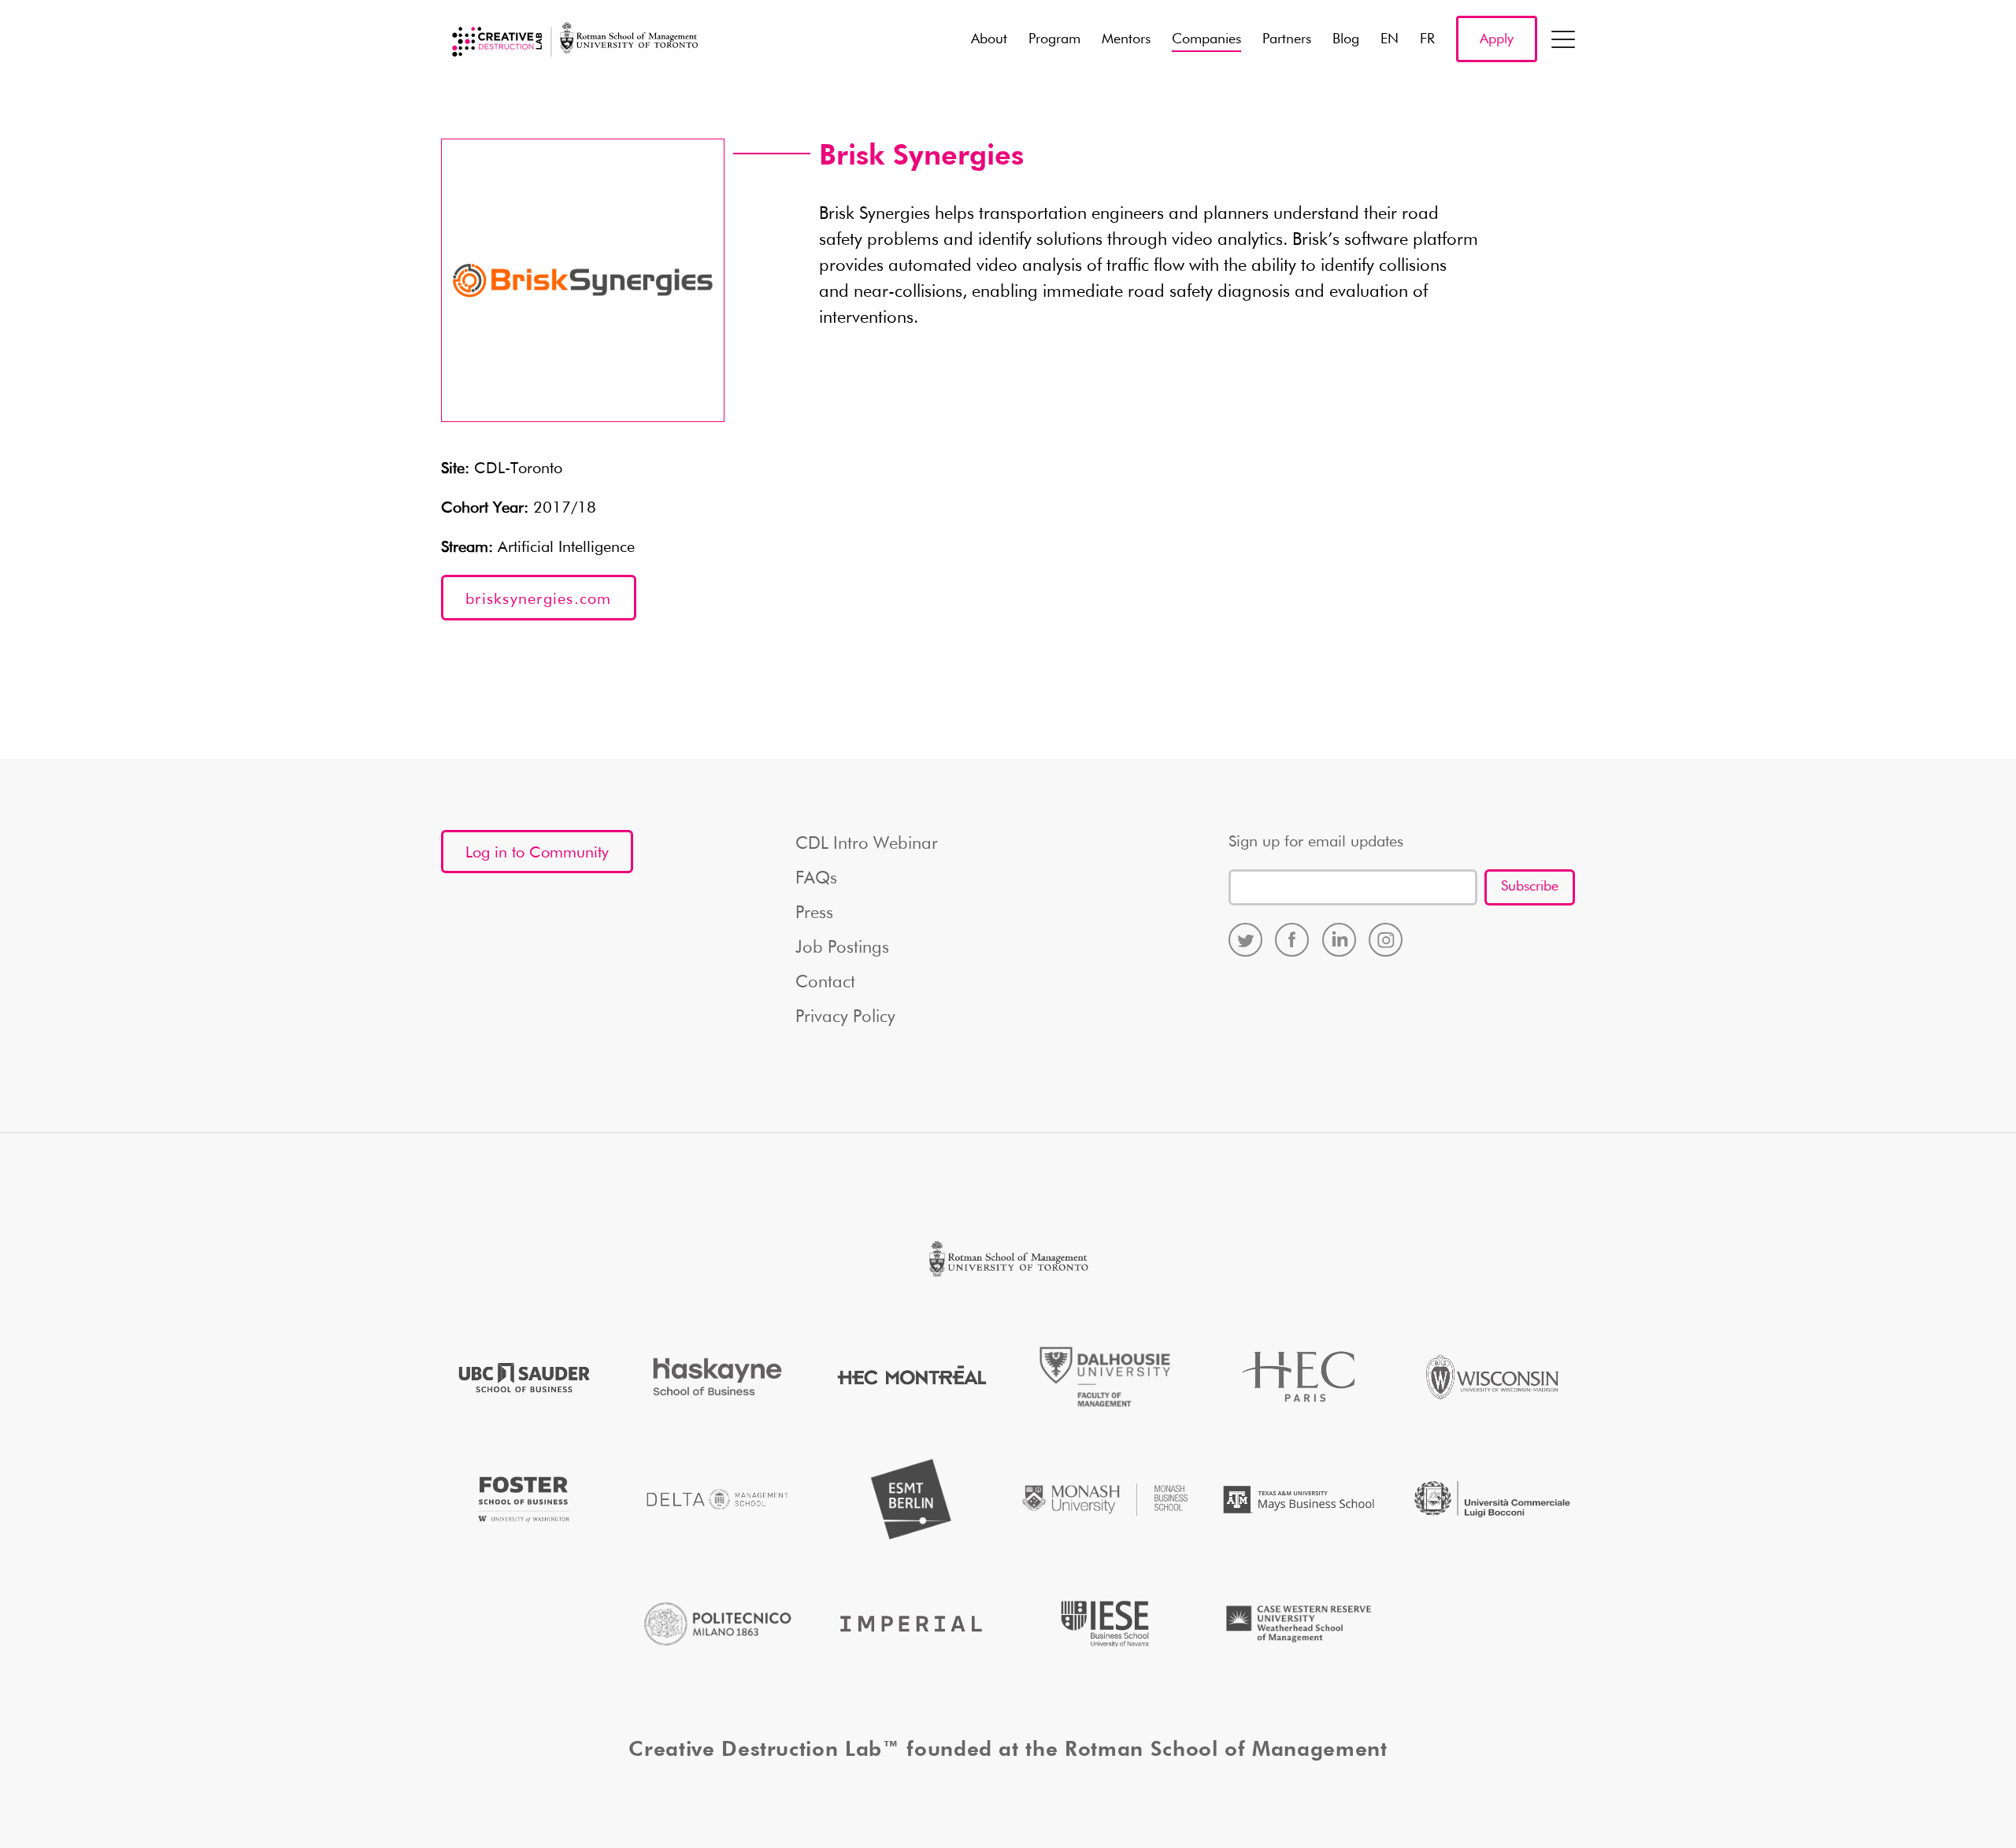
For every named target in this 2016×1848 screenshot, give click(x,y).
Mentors (1126, 39)
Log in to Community (537, 853)
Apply (1497, 39)
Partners (1287, 39)
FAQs (816, 879)
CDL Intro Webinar (867, 844)
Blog (1346, 39)
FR (1427, 39)
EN (1390, 39)
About (989, 39)
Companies (1206, 39)
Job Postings (842, 948)
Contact (825, 983)
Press (814, 913)
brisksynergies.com (539, 599)
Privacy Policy (845, 1017)
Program (1054, 39)
